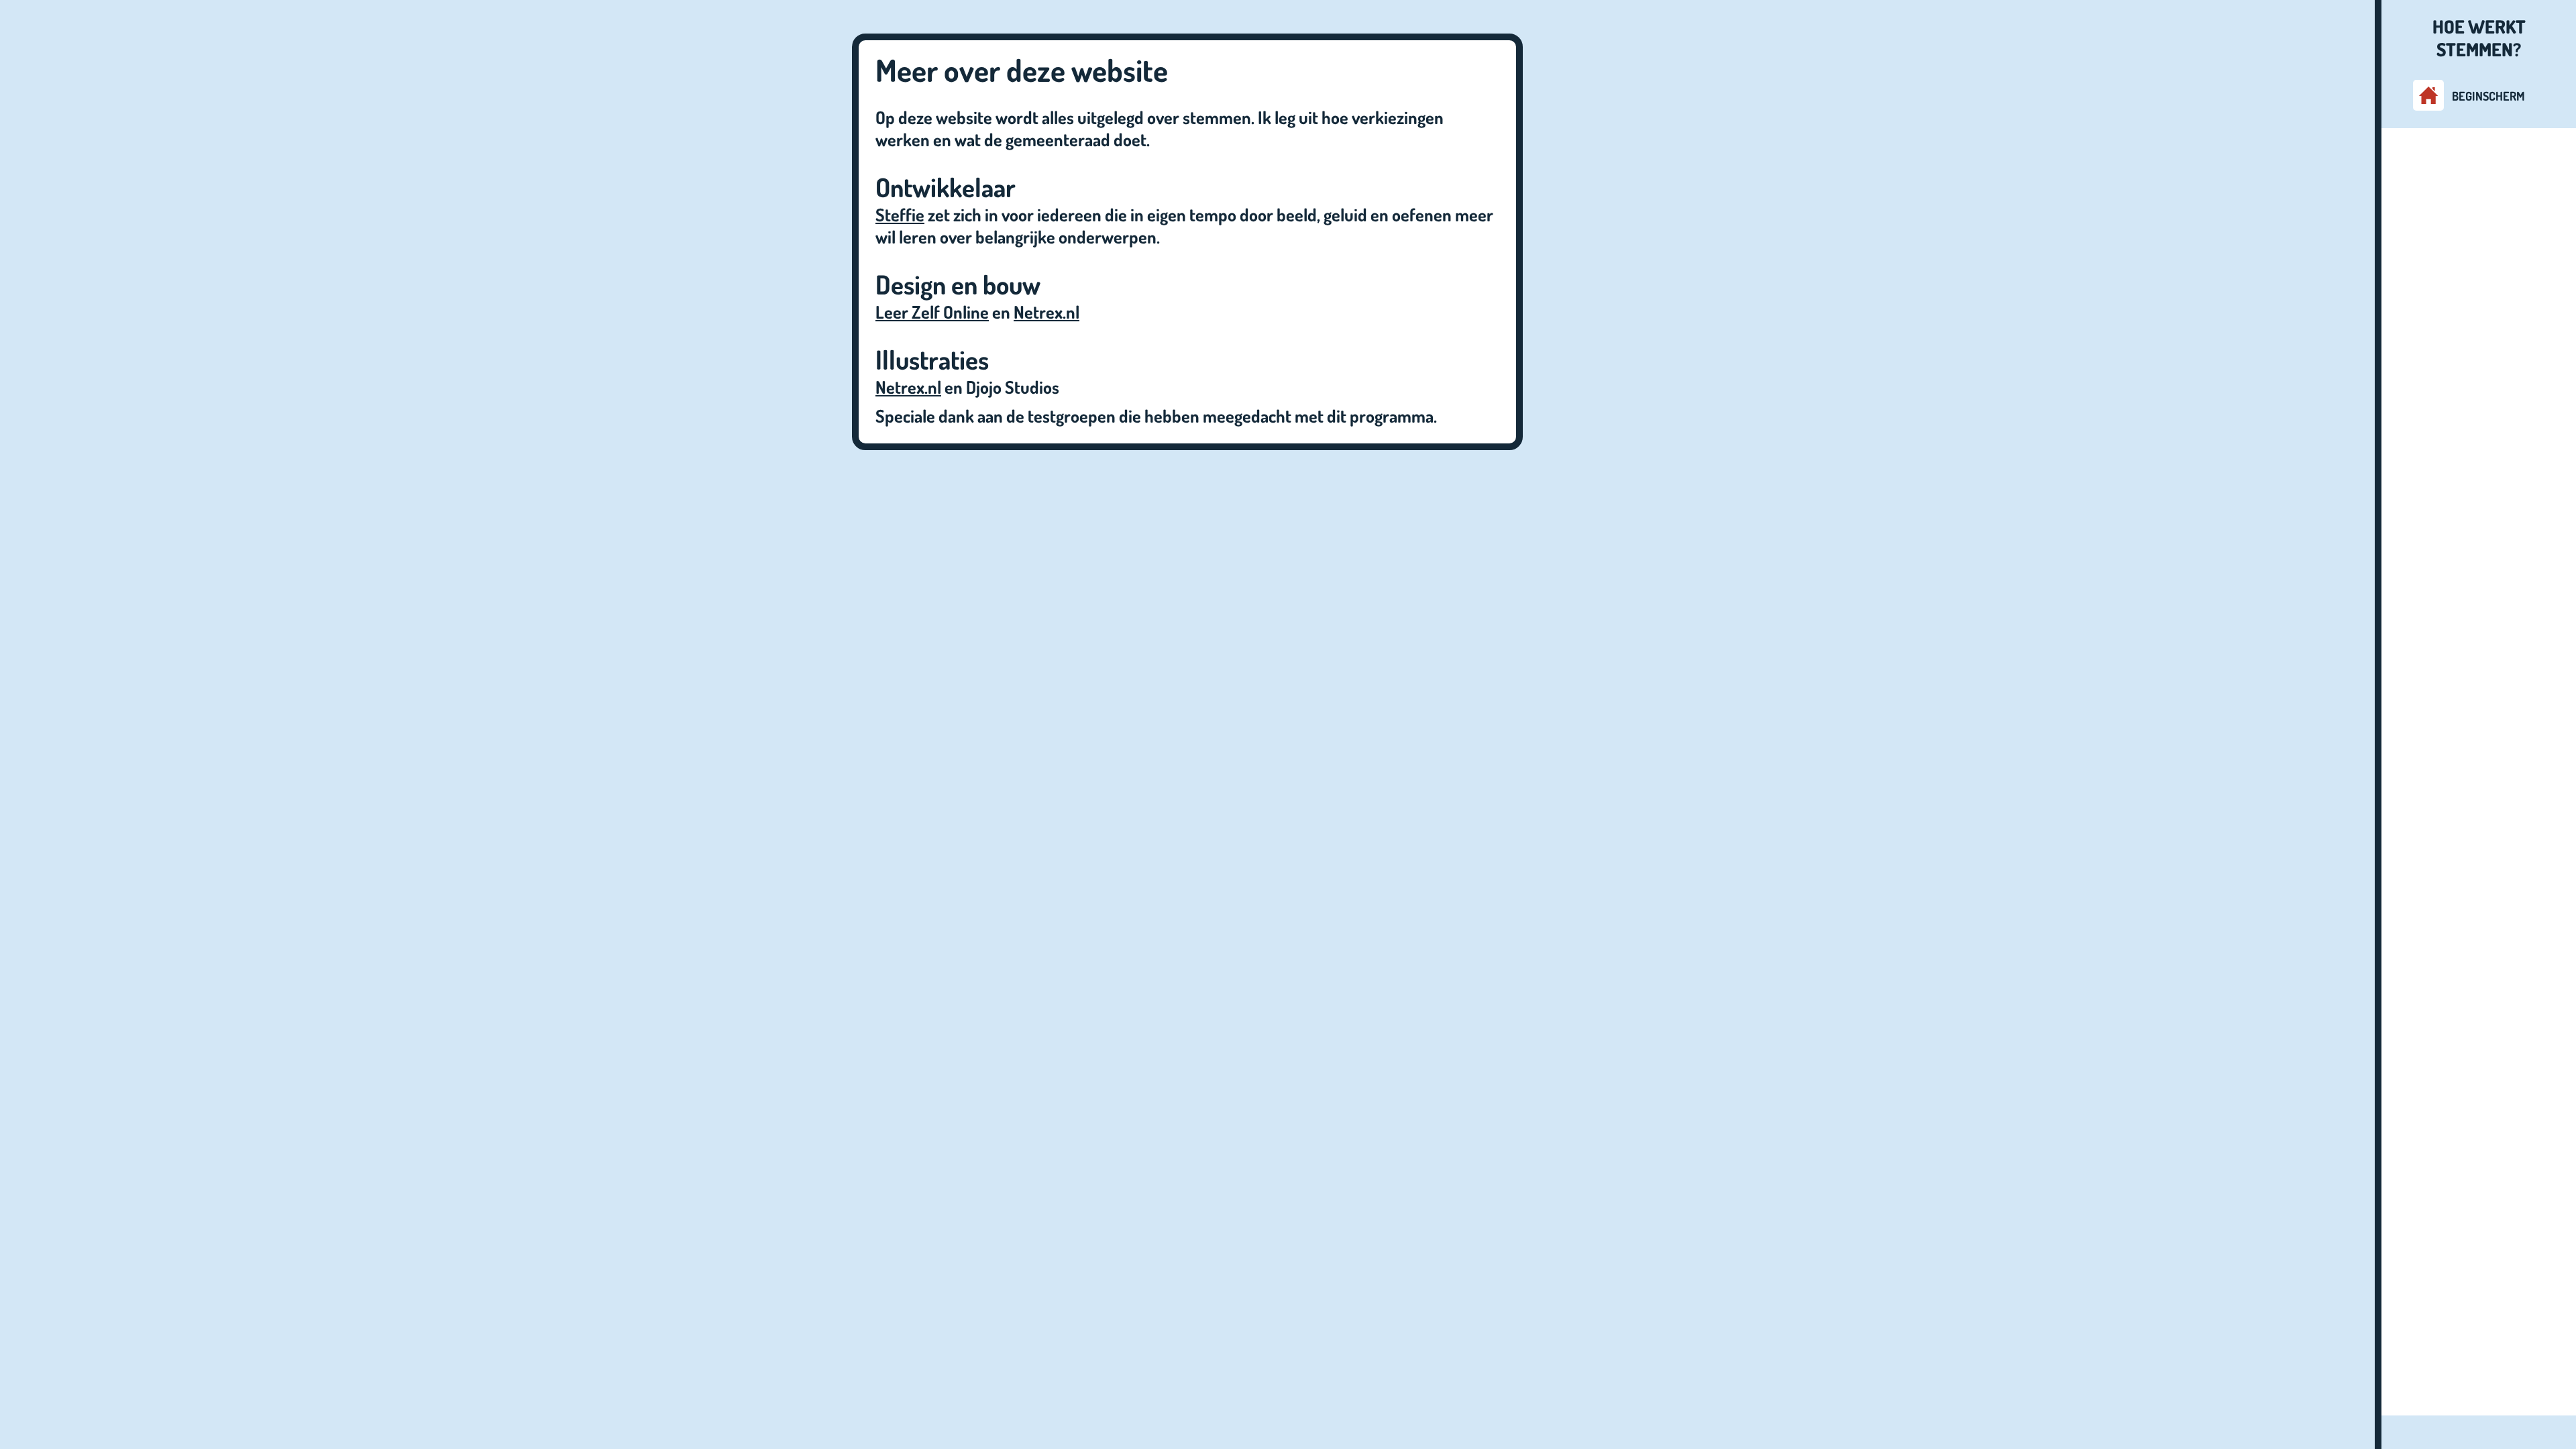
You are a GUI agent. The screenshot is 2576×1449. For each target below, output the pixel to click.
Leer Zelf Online (932, 312)
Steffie (900, 214)
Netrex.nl (1046, 312)
